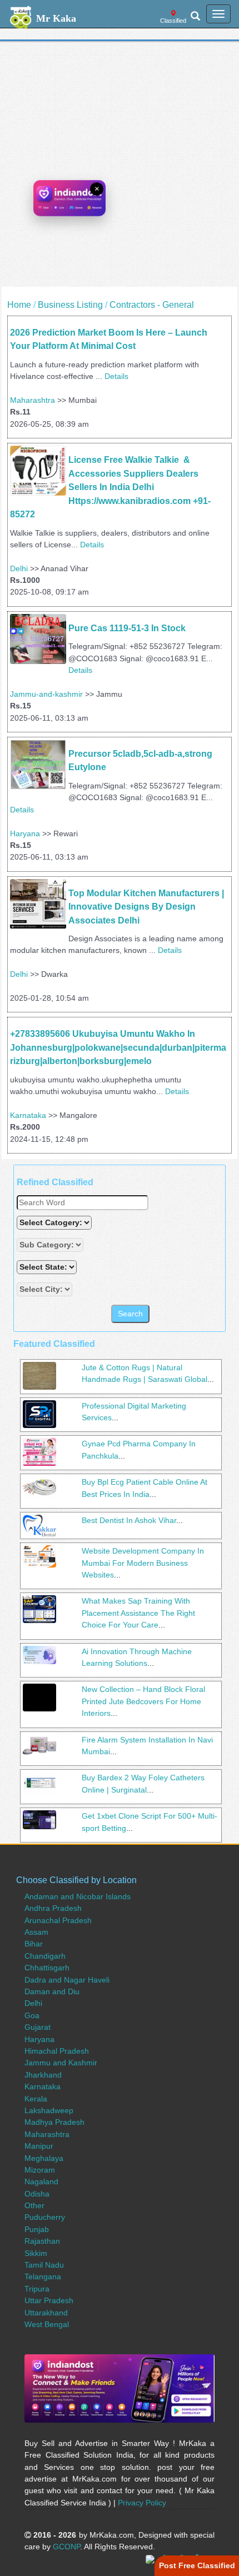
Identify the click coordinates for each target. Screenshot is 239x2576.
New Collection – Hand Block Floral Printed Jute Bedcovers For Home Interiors (143, 1701)
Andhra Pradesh (53, 1908)
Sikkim (36, 2253)
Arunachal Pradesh (58, 1920)
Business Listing (70, 305)
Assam (36, 1932)
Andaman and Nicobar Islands (78, 1896)
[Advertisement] (120, 167)
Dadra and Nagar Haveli (67, 1980)
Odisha (37, 2194)
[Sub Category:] (51, 1245)
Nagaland (41, 2181)
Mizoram (40, 2170)
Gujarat (38, 2027)
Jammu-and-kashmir (46, 694)
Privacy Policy (142, 2503)
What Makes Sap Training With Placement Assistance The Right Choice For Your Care (138, 1613)
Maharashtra (33, 400)
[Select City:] (44, 1289)
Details (116, 376)
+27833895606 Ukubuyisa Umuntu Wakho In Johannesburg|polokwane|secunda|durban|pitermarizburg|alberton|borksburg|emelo (118, 1047)
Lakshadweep (49, 2110)
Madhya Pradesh (54, 2122)
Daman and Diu (52, 1991)
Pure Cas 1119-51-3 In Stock (127, 628)
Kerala (36, 2099)
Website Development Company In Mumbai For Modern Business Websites (143, 1563)
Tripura (37, 2289)
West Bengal (47, 2324)
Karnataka (28, 1115)
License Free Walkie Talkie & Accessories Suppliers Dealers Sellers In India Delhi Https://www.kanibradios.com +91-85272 (110, 487)
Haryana (25, 833)
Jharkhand (43, 2075)
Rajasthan (42, 2241)
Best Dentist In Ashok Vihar (129, 1520)
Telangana (43, 2277)
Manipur (39, 2146)
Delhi (19, 568)
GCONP (66, 2547)
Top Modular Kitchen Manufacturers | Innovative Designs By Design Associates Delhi (147, 907)
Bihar (34, 1944)
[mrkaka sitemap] (151, 2558)
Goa (32, 2015)
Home (19, 305)
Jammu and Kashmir (61, 2063)
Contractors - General (152, 305)
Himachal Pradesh (57, 2051)
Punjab (37, 2229)
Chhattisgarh (47, 1968)
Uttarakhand (46, 2313)
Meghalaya (44, 2158)
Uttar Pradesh (49, 2300)
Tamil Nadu (44, 2265)
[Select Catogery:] (54, 1223)
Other (34, 2205)
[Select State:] (48, 1267)
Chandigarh (45, 1956)
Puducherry (45, 2217)
